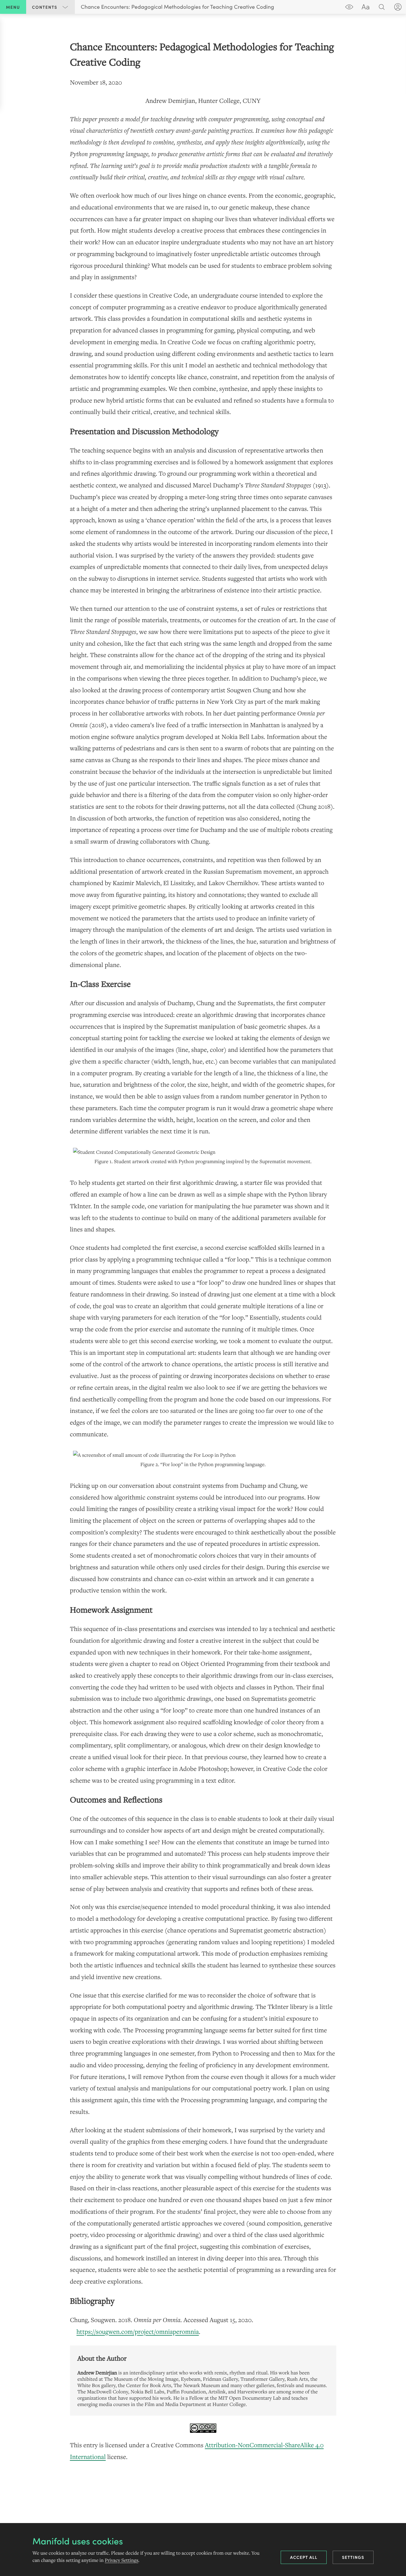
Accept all (304, 2557)
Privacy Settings (122, 2560)
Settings (353, 2557)
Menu (13, 7)
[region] (203, 1251)
